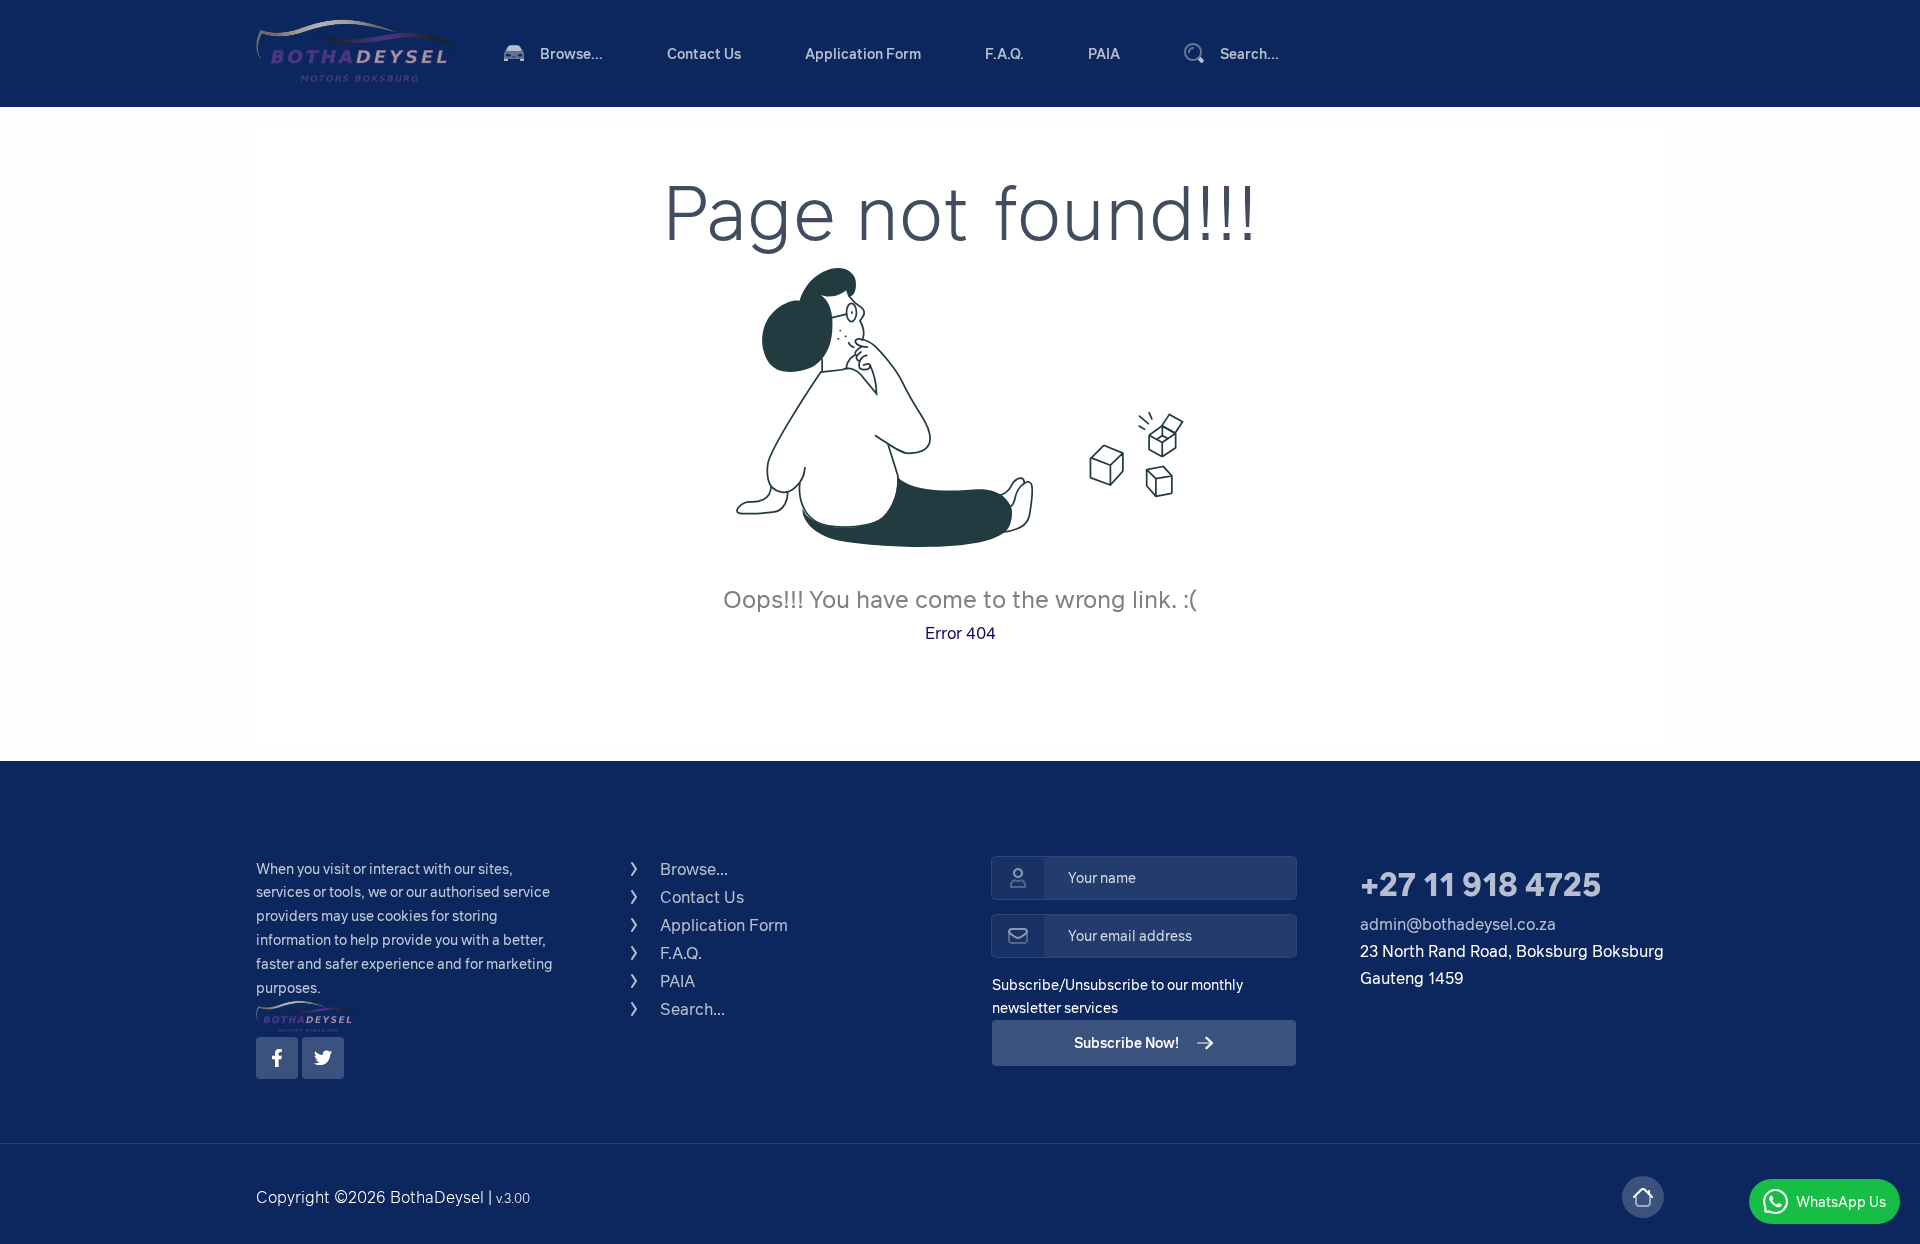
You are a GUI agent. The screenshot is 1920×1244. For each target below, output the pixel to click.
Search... (1249, 53)
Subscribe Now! (1126, 1042)
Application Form (863, 53)
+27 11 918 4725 (1480, 883)
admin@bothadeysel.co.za (1458, 924)
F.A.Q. (1004, 53)
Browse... (571, 53)
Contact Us (704, 53)
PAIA (1104, 53)
